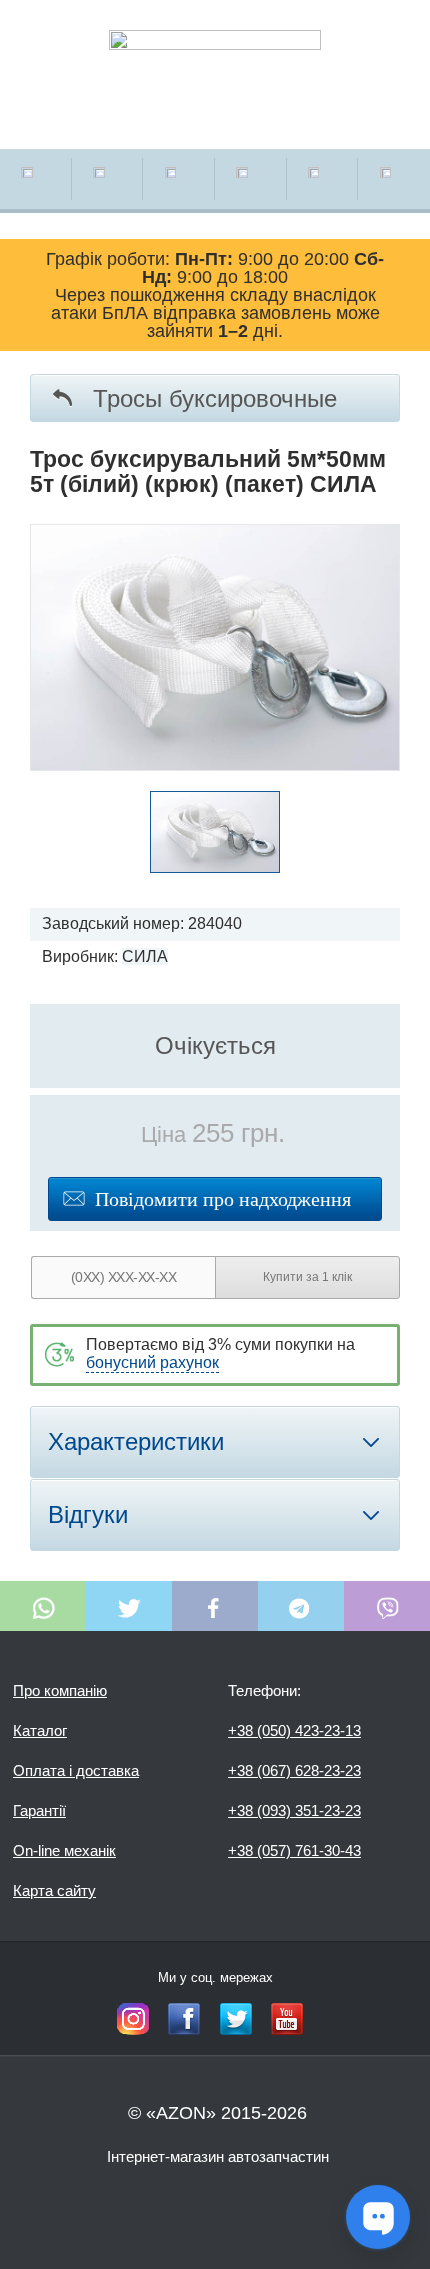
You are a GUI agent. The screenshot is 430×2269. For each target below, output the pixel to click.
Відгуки (88, 1514)
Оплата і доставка (76, 1770)
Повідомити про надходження (223, 1199)
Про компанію (60, 1690)
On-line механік (64, 1850)
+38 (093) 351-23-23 (294, 1810)
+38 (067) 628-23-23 (294, 1770)
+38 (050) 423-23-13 (294, 1730)
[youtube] (287, 2019)
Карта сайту (54, 1890)
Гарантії (39, 1810)
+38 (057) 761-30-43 (294, 1850)
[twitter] (236, 2019)
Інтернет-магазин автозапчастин (218, 2156)
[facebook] (184, 2019)
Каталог (40, 1730)
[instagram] (133, 2019)
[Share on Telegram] (301, 1606)
